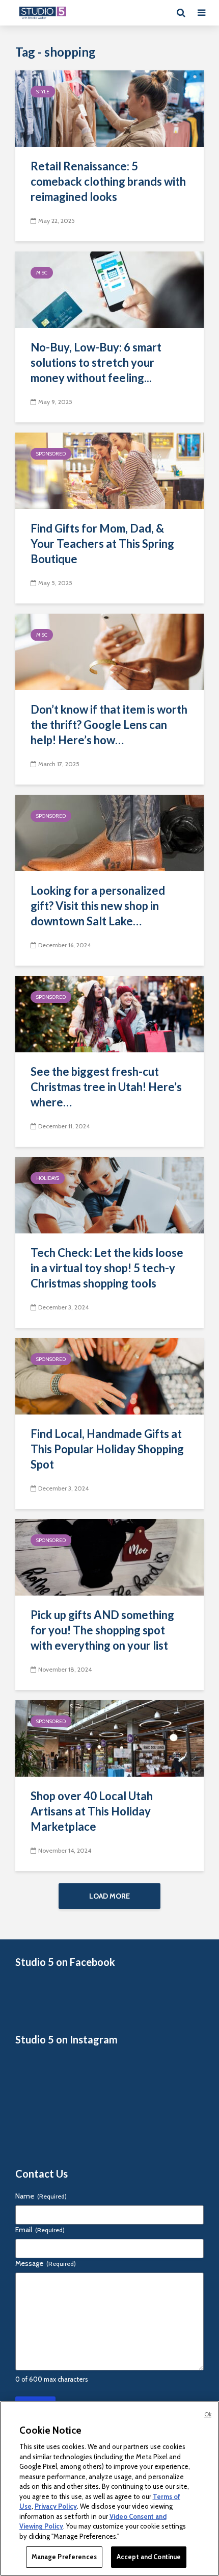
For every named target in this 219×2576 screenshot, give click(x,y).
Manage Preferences (64, 2557)
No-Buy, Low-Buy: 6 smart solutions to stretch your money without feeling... (96, 362)
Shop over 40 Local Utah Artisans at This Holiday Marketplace (92, 1811)
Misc (42, 273)
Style (43, 92)
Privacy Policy (56, 2506)
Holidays (48, 1178)
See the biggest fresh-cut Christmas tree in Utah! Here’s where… (106, 1087)
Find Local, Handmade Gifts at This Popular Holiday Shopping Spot (107, 1449)
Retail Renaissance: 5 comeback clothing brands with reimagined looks (108, 181)
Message (46, 2263)
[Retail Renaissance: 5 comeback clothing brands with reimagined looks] (109, 108)
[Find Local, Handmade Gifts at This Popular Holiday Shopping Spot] (109, 1375)
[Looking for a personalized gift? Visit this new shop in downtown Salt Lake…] (109, 832)
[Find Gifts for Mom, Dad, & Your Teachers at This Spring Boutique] (109, 470)
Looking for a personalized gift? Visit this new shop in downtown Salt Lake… (98, 906)
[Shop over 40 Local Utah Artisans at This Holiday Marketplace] (109, 1738)
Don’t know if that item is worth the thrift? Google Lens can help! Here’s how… (109, 725)
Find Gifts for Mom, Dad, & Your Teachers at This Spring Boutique (102, 544)
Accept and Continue (149, 2557)
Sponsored (51, 454)
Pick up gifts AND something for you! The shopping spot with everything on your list (102, 1630)
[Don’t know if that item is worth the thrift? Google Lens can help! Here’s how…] (109, 651)
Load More (109, 1896)
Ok (208, 2414)
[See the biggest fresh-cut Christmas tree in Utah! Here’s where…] (109, 1013)
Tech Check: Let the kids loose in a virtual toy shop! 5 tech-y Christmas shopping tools (107, 1268)
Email (40, 2230)
